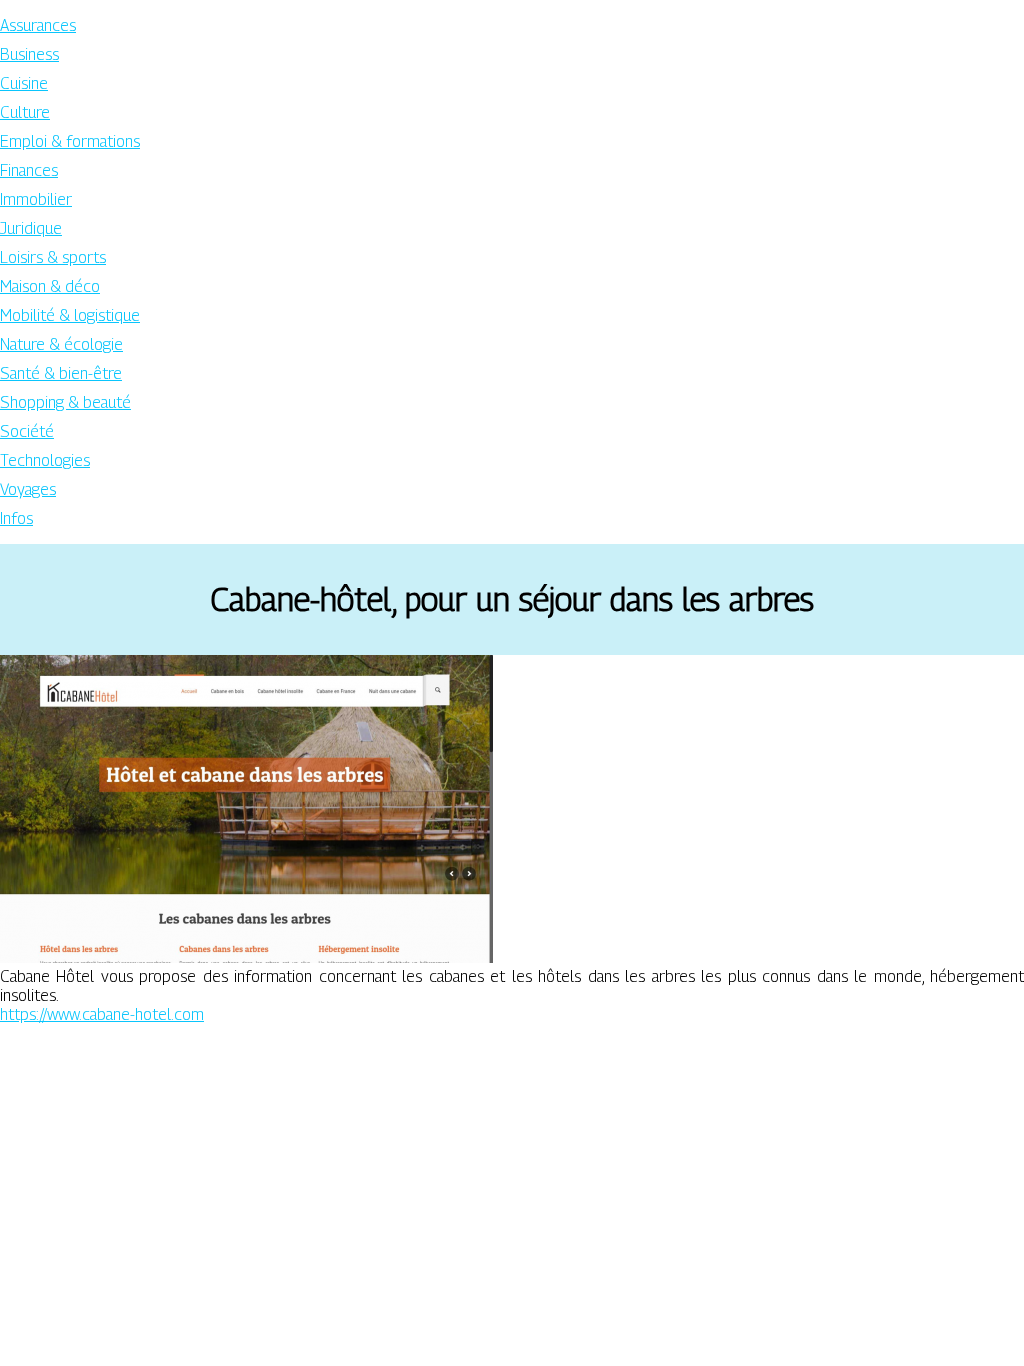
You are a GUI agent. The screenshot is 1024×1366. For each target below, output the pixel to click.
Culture (25, 112)
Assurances (38, 25)
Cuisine (24, 83)
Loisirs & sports (53, 257)
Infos (16, 518)
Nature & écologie (61, 344)
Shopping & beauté (65, 402)
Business (29, 54)
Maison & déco (50, 286)
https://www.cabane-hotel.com (102, 1014)
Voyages (28, 489)
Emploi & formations (70, 141)
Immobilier (36, 199)
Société (27, 431)
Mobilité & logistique (70, 315)
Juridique (31, 228)
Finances (29, 170)
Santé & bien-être (61, 373)
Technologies (45, 460)
